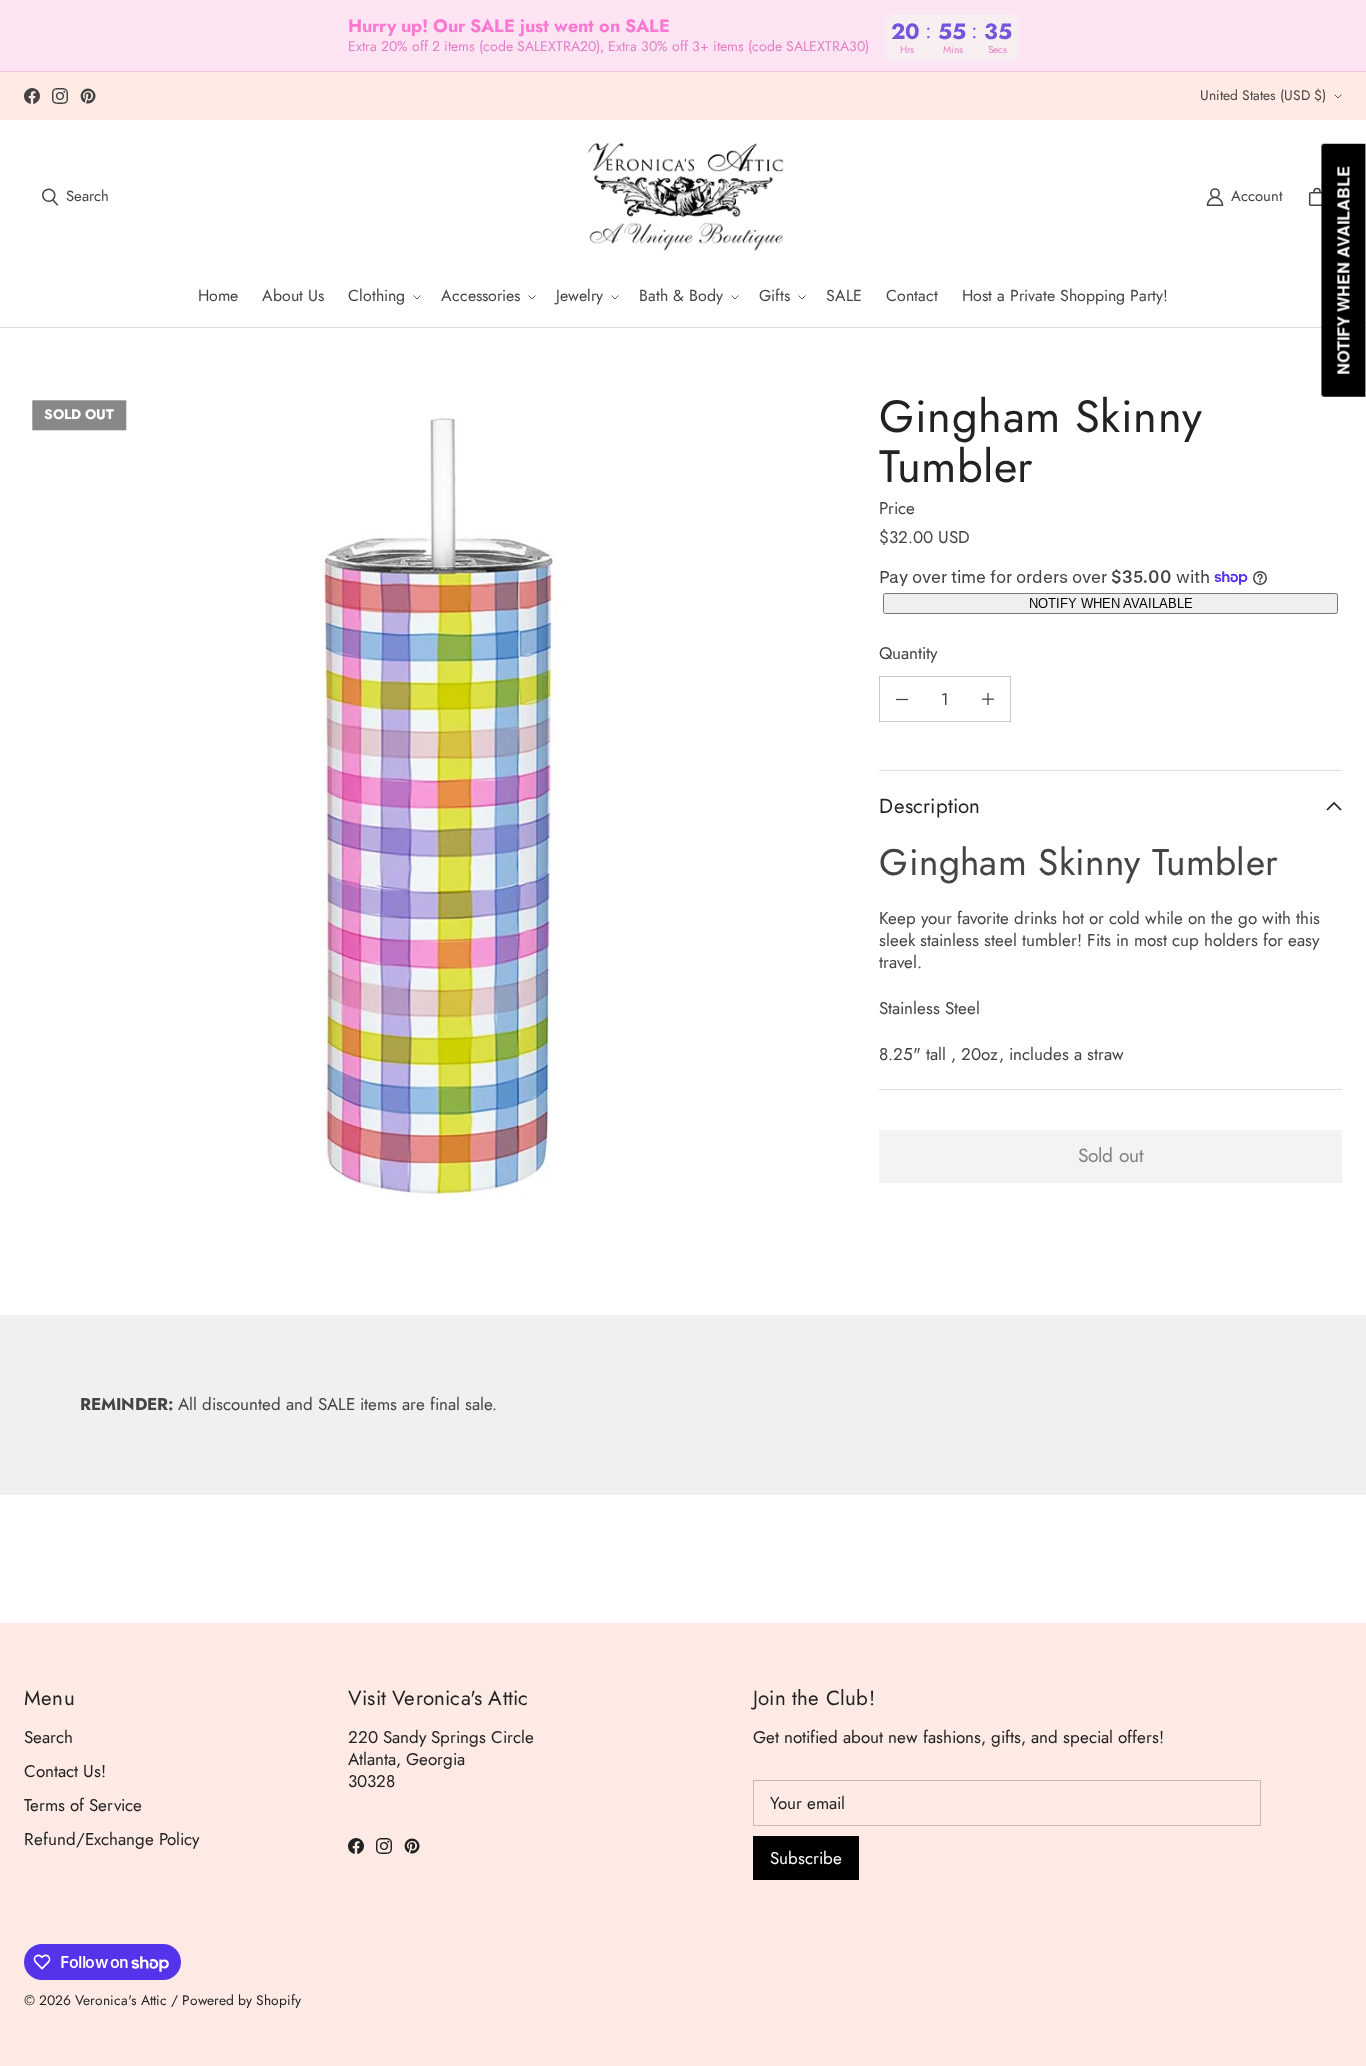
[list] (435, 803)
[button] (382, 296)
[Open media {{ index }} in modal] (435, 804)
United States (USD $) (1263, 95)
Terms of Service (83, 1805)
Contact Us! (65, 1771)
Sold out (1111, 1155)
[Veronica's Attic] (685, 197)
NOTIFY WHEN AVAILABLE (1111, 603)
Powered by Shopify (241, 2000)
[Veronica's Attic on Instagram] (60, 96)
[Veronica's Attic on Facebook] (32, 96)
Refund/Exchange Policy (111, 1839)
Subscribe (806, 1858)
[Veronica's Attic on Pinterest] (88, 96)
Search (48, 1737)
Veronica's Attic (121, 2000)
